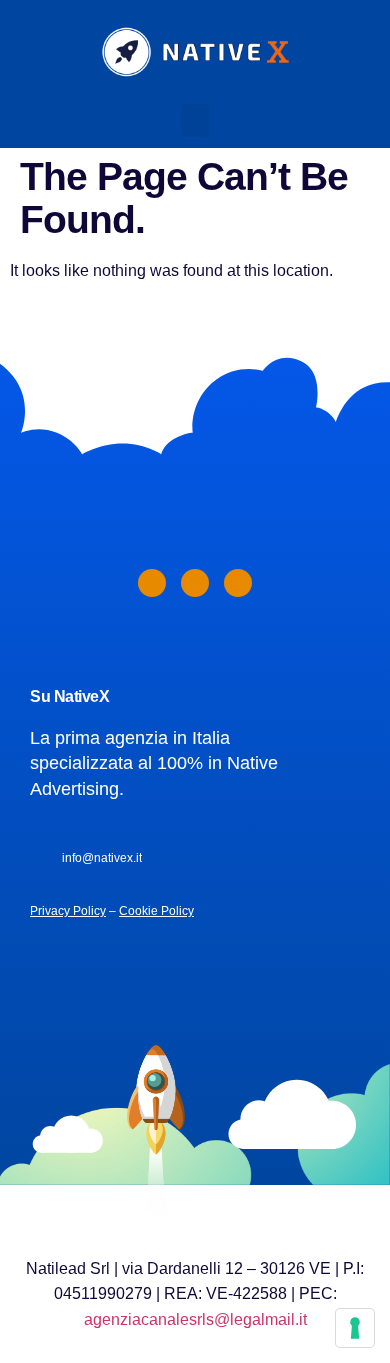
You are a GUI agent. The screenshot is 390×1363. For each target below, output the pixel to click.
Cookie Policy (156, 911)
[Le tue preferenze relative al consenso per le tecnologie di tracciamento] (355, 1328)
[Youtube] (238, 583)
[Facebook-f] (152, 583)
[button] (195, 120)
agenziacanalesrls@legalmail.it (195, 1319)
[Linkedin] (195, 583)
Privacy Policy (68, 911)
